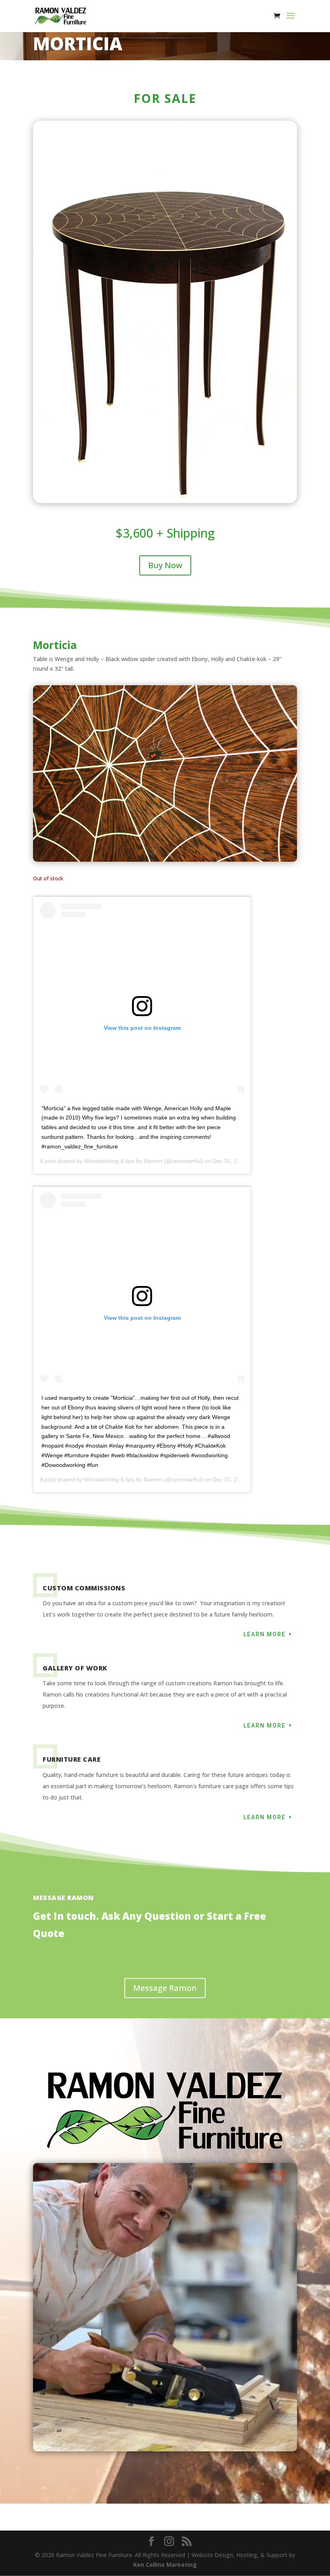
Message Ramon (165, 1988)
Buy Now (165, 565)
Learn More (265, 1634)
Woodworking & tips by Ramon (123, 1161)
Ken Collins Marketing (165, 2565)
